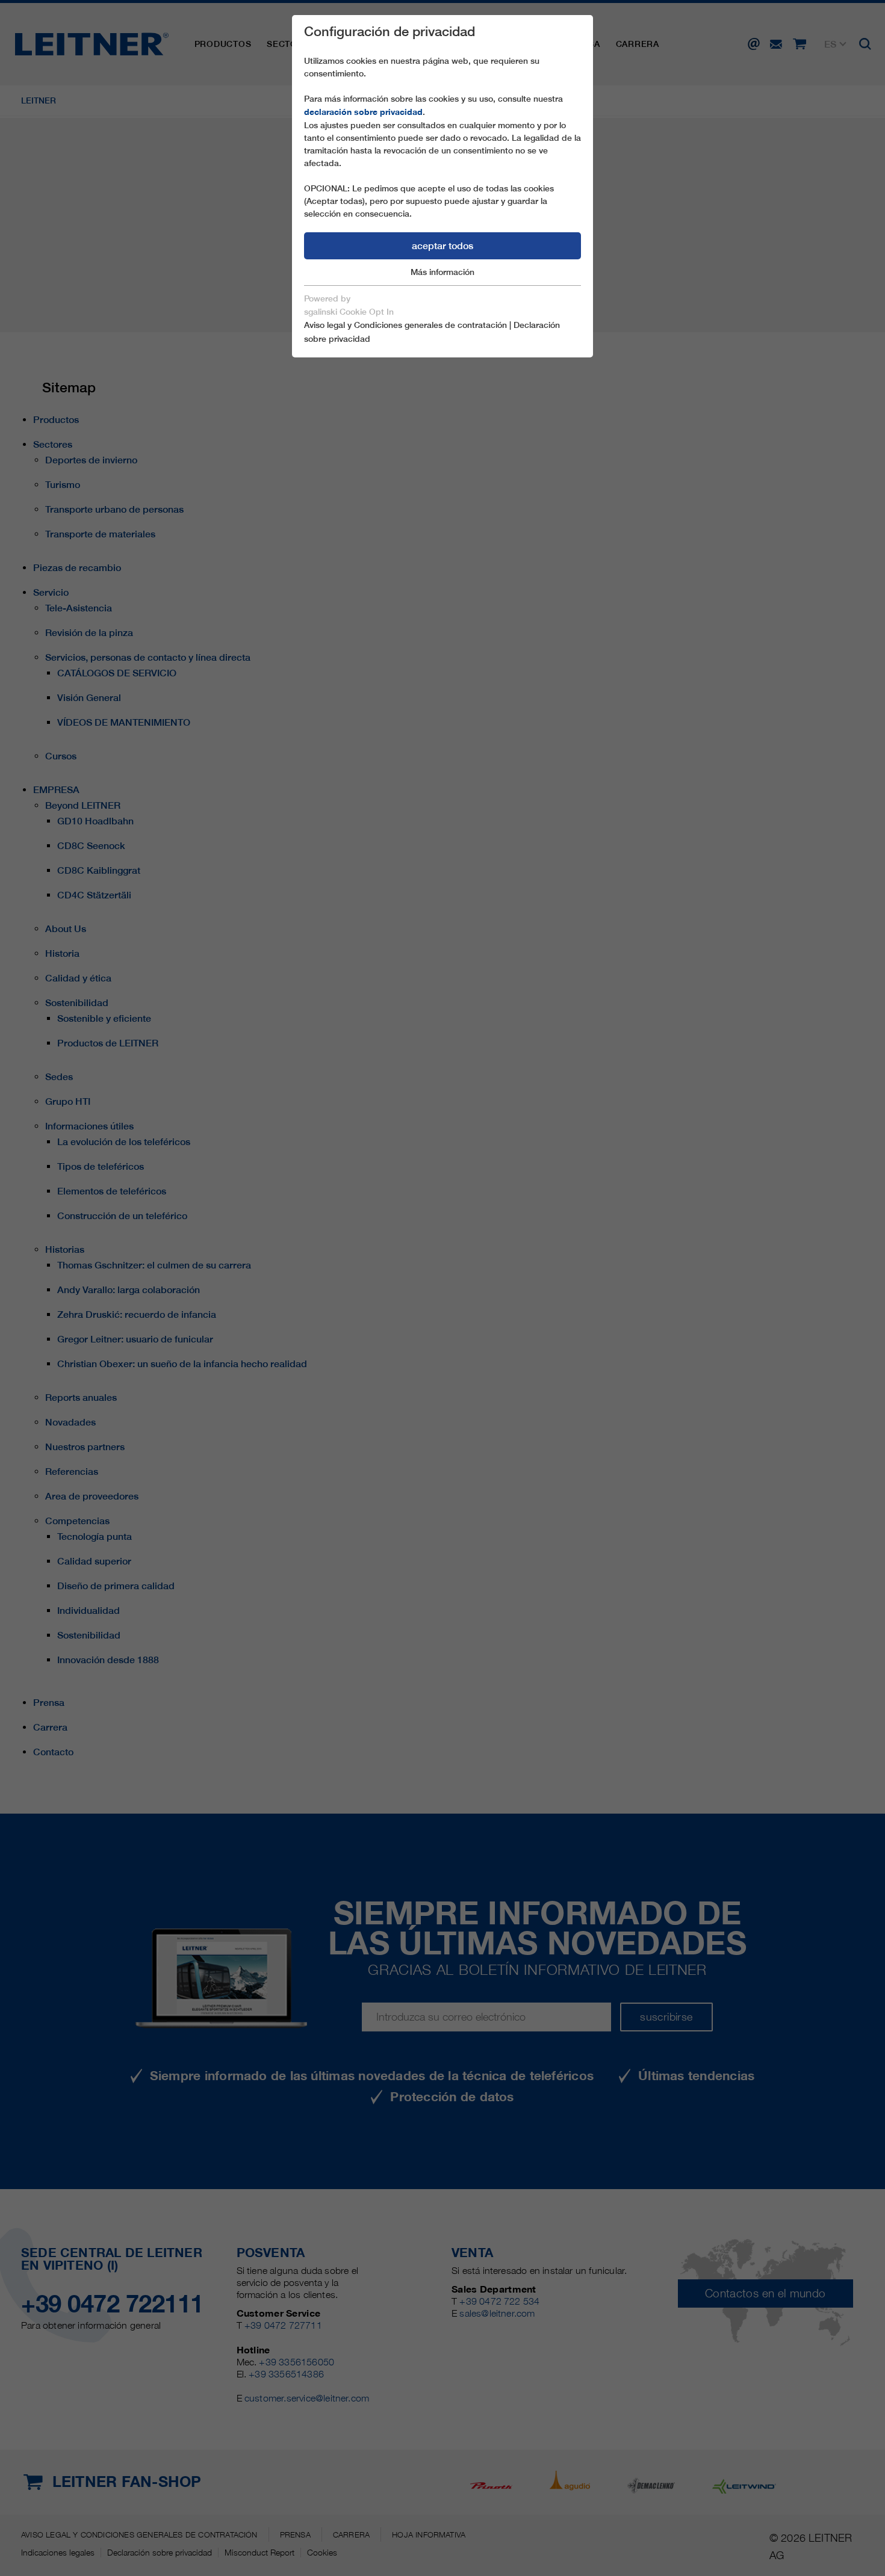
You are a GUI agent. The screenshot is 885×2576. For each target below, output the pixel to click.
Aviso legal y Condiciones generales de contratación (405, 325)
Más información (442, 272)
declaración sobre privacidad (363, 112)
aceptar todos (442, 246)
